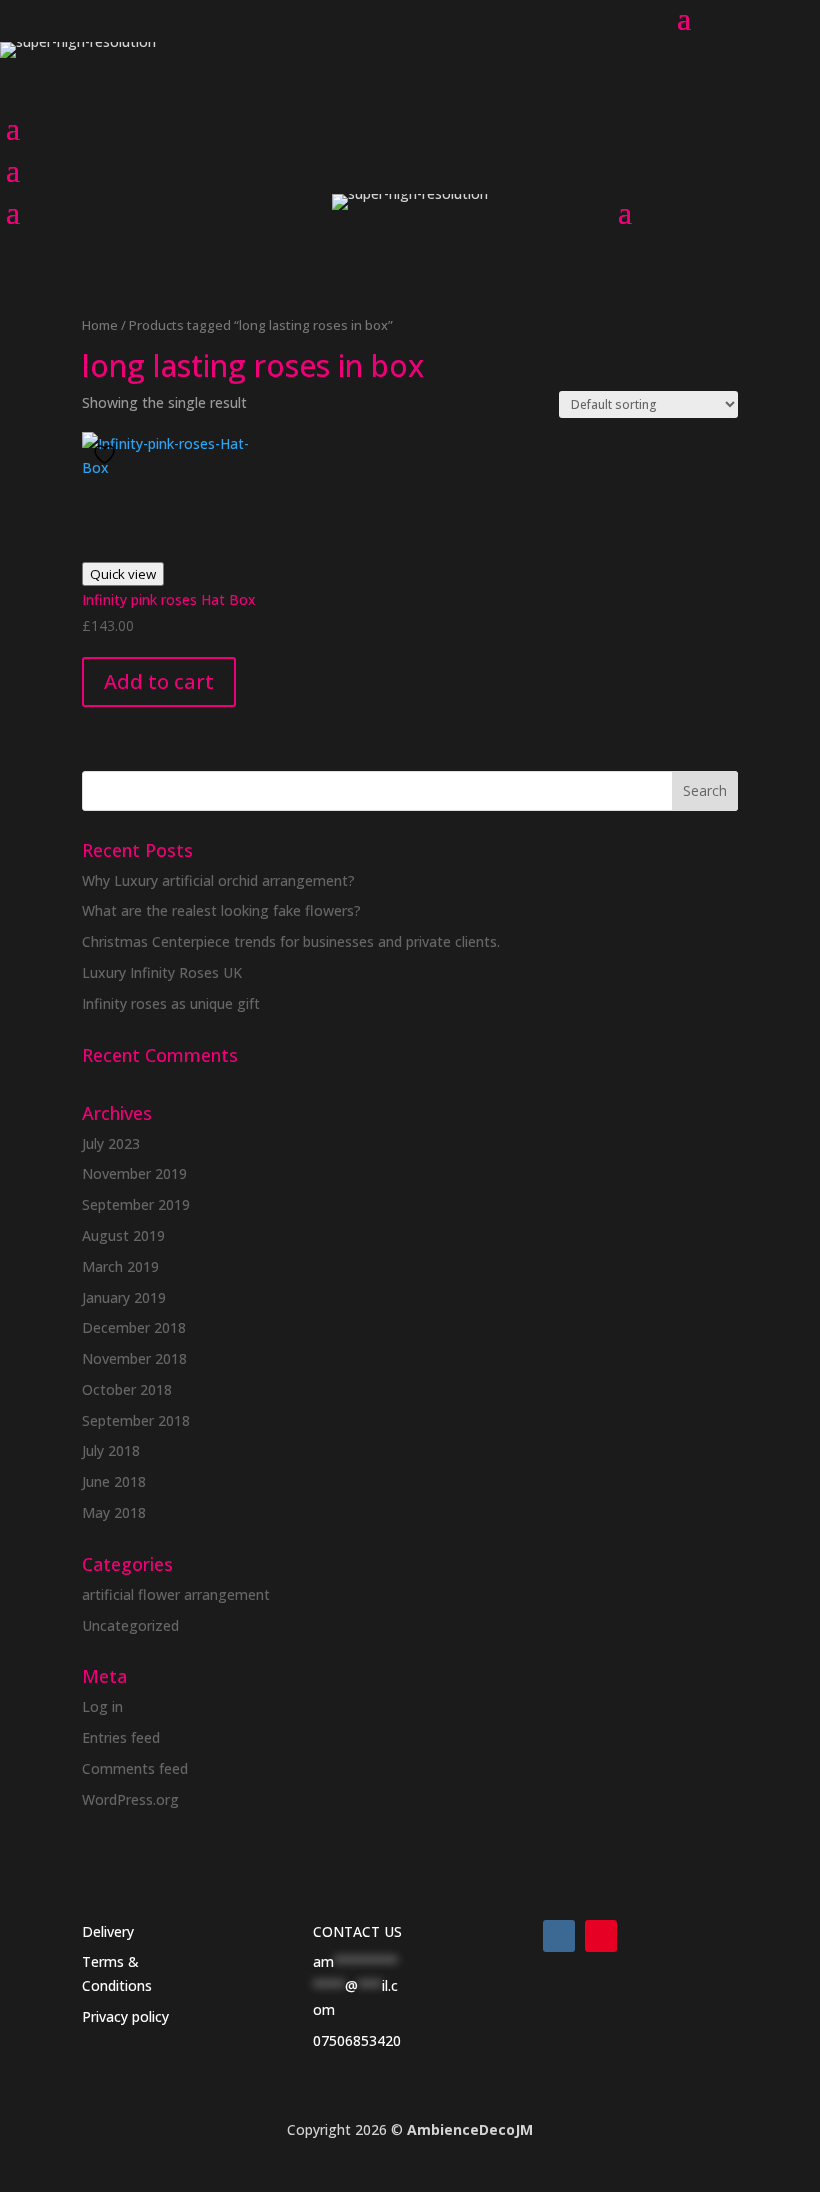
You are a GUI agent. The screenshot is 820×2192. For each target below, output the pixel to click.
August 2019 (123, 1235)
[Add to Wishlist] (107, 454)
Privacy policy (125, 2016)
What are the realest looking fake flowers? (221, 910)
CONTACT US (357, 1931)
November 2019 (134, 1173)
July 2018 (111, 1450)
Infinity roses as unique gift (171, 1003)
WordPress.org (130, 1799)
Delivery (108, 1931)
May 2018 (114, 1512)
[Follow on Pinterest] (601, 1936)
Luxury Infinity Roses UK (162, 972)
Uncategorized (130, 1625)
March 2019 (120, 1266)
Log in (102, 1706)
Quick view (123, 574)
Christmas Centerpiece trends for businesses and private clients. (291, 941)
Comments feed (135, 1768)
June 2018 (114, 1481)
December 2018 (134, 1327)
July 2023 (111, 1143)
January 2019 (124, 1297)
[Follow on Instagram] (559, 1936)
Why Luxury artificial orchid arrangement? (218, 880)
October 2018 (127, 1389)
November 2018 (134, 1358)
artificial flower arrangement (176, 1594)
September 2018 (136, 1420)
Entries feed (121, 1737)
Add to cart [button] (159, 681)
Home (100, 325)
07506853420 (357, 2040)
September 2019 (136, 1204)
